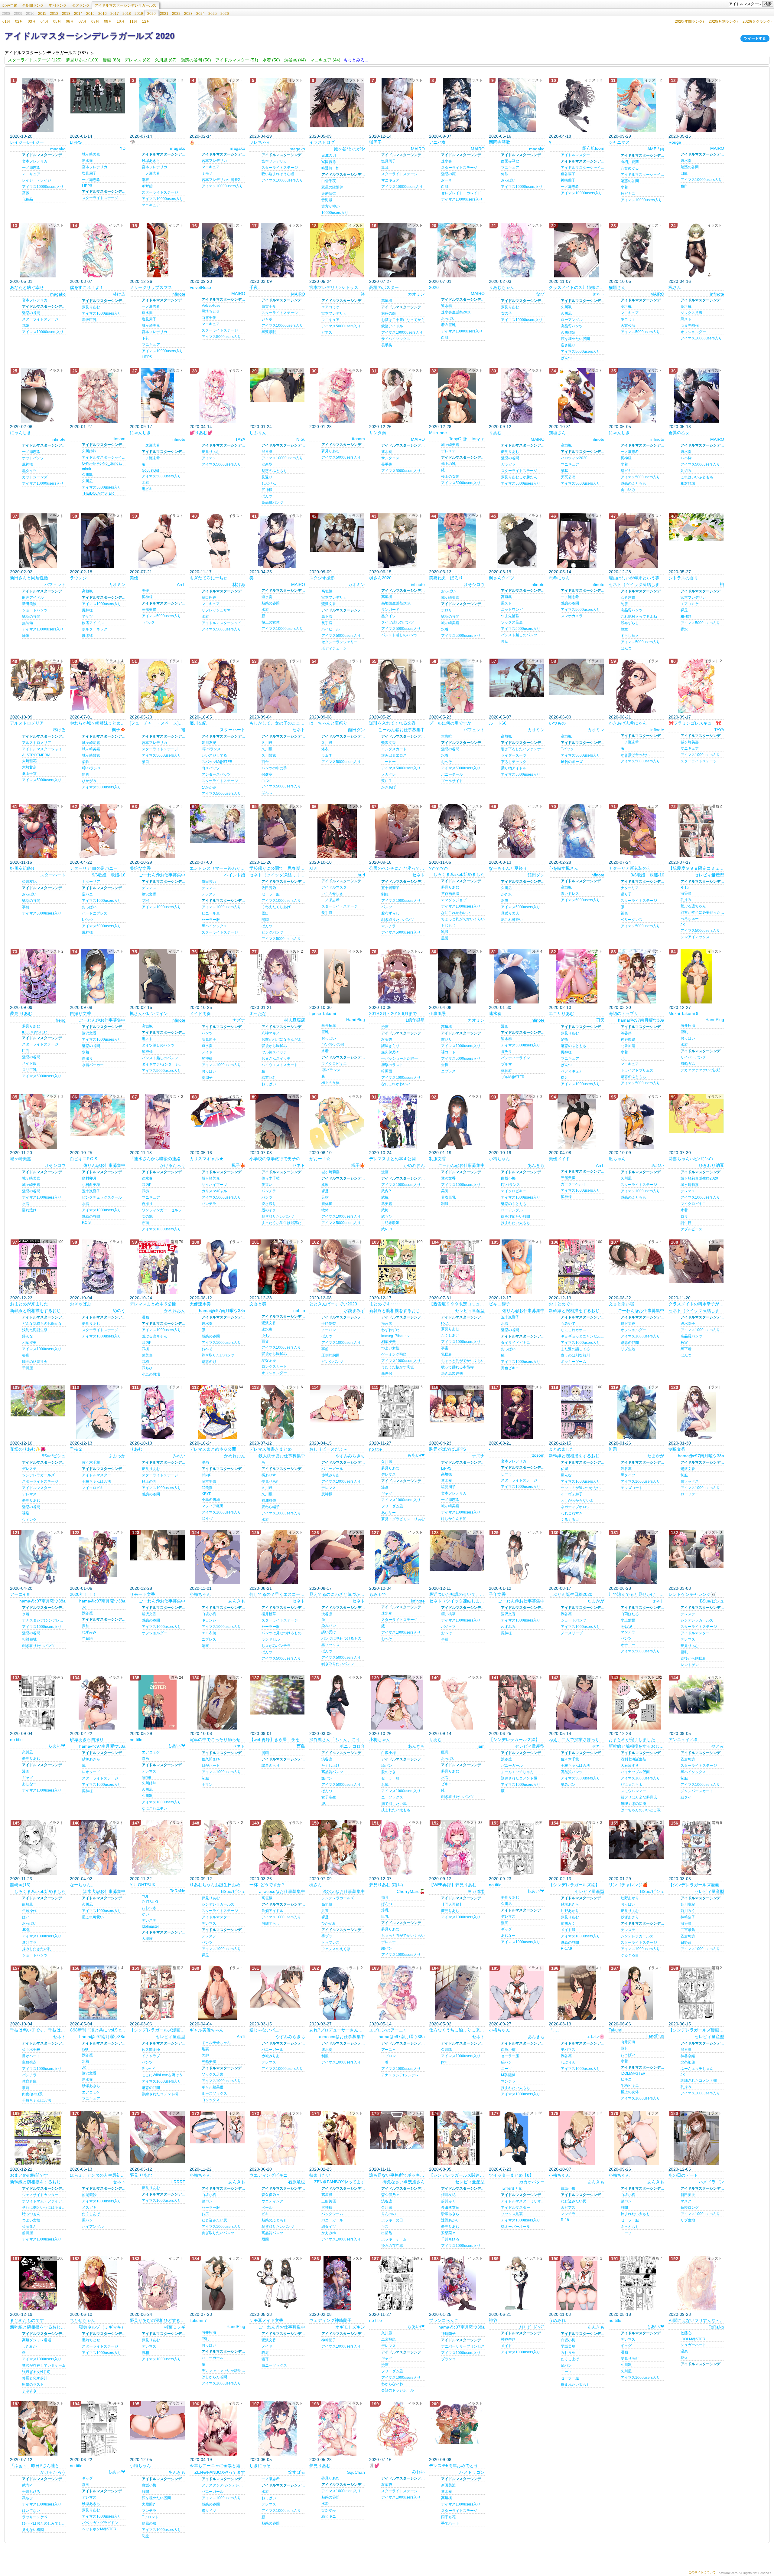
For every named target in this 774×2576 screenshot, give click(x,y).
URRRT (178, 2182)
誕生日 (686, 1223)
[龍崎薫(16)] (38, 1848)
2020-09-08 (320, 717)
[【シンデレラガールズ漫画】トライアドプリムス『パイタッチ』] (696, 1993)
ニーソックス (392, 1797)
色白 (684, 186)
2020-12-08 (320, 1298)
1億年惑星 (415, 1020)
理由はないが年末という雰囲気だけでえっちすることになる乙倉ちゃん (636, 578)
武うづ (207, 1519)
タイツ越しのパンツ (398, 622)
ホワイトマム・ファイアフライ (44, 2201)
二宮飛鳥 (688, 1930)
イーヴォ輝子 (572, 1494)
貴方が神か (330, 206)
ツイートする (755, 38)
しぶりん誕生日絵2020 (571, 1594)
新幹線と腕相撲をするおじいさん (38, 1311)
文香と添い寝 (621, 1304)
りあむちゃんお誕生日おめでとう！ (217, 1885)
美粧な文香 (140, 868)
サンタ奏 (378, 433)
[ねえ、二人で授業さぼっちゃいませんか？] (577, 1702)
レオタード (91, 1772)
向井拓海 (329, 1026)
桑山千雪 (29, 774)
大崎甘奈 (29, 767)
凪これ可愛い (512, 920)
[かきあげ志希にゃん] (636, 686)
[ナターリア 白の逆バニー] (98, 831)
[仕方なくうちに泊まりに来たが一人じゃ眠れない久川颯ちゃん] (457, 1993)
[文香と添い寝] (636, 1257)
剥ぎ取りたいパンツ (398, 920)
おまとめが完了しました (632, 1740)
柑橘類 (686, 617)
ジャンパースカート (697, 1791)
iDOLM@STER (34, 1032)
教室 (624, 629)
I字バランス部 (333, 1045)
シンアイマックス (695, 937)
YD (123, 148)
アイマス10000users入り (43, 187)
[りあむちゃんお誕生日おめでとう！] (217, 1848)
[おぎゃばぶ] (98, 1267)
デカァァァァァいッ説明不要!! (702, 1070)
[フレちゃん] (277, 105)
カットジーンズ (35, 477)
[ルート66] (517, 678)
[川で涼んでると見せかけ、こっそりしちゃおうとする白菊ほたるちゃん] (636, 1557)
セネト (598, 294)
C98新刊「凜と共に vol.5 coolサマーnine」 (98, 2030)
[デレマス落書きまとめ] (277, 1412)
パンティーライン (515, 1058)
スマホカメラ (572, 616)
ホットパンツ (33, 458)
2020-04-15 (320, 1443)
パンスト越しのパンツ (399, 635)
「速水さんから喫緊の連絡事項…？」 (158, 1159)
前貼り (447, 1039)
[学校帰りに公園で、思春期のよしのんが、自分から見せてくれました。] (277, 831)
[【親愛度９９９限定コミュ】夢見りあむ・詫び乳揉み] (457, 1267)
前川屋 (28, 2233)
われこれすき (572, 1513)
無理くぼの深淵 (633, 1804)
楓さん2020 (380, 578)
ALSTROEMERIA (36, 755)
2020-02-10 (560, 1007)
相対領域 (688, 483)
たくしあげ (450, 1335)
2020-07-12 (261, 1443)
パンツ (387, 907)
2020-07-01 (440, 281)
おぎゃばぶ (80, 1304)
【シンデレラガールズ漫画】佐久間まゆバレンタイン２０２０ (158, 2030)
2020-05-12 (141, 2169)
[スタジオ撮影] (337, 533)
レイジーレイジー (27, 142)
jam (481, 1746)
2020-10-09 (21, 717)
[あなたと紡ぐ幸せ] (38, 250)
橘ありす (269, 1475)
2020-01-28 (320, 427)
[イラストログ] (337, 103)
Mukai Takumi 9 (683, 1013)
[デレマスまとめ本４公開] (397, 1121)
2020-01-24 (261, 427)
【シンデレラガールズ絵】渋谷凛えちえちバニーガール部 (517, 1740)
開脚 (86, 774)
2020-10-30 (320, 1007)
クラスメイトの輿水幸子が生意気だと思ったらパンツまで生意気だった (696, 1304)
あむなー (389, 1513)
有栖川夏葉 (630, 162)
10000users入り (335, 213)
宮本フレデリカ (35, 161)
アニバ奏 (437, 142)
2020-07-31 (440, 1298)
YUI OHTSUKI (143, 1885)
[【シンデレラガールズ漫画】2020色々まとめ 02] (696, 1848)
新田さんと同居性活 (29, 578)
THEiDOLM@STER (98, 493)
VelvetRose (200, 287)
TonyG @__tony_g (467, 439)
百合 (265, 762)
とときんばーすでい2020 (333, 1304)
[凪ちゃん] (636, 1121)
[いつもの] (577, 677)
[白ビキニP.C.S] (98, 1115)
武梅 (385, 1210)
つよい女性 (390, 1348)
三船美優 (149, 610)
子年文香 (497, 1594)
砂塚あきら (151, 161)
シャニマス (619, 142)
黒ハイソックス (214, 926)
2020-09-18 (380, 862)
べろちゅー (690, 919)
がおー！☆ (320, 1159)
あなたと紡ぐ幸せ (27, 287)
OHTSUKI (150, 1902)
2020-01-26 (620, 1443)
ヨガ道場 (476, 1891)
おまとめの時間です (29, 2175)
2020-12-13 (560, 1298)
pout (445, 2062)
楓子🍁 (119, 730)
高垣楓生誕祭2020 (396, 603)
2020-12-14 (380, 136)
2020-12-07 (380, 1879)
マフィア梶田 (213, 1506)
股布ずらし (630, 623)
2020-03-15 (261, 2024)
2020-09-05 (680, 1733)
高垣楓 (387, 301)
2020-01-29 (620, 1879)
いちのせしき (332, 894)
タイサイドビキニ (515, 1343)
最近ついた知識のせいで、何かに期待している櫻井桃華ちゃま (457, 1594)
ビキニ (447, 1784)
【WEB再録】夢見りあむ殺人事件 (457, 1885)
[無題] (636, 1412)
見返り (267, 477)
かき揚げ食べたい (635, 755)
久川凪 (566, 313)
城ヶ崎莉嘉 (91, 743)
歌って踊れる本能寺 (457, 1367)
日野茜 (686, 1943)
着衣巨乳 (89, 320)
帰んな (28, 1336)
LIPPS (76, 142)
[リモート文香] (158, 1545)
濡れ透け (29, 1210)
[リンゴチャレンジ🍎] (636, 1840)
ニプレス (448, 1071)
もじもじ (448, 925)
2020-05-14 (560, 572)
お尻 (385, 1785)
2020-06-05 (620, 427)
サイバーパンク (693, 1057)
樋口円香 (209, 597)
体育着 (506, 1071)
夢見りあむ (91, 307)
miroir (87, 469)
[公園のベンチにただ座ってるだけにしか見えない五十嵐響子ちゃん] (397, 831)
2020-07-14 (141, 136)
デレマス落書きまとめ (271, 1449)
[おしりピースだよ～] (337, 1404)
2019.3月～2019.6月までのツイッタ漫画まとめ (397, 1013)
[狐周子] (397, 105)
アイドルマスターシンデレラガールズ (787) (46, 53)
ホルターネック (95, 629)
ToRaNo (178, 1891)
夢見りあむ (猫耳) (386, 1885)
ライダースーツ (514, 755)
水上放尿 (628, 1620)
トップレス (330, 1943)
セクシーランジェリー (340, 642)
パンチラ (209, 1204)
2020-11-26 (260, 862)
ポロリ (447, 610)
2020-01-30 (500, 1007)
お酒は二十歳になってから (403, 320)
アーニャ (389, 2050)
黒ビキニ (149, 489)
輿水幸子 (688, 1324)
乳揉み (686, 900)
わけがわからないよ (577, 1501)
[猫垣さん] (636, 250)
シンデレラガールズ (38, 1475)
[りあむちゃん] (517, 250)
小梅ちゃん (499, 1159)
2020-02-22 (81, 1733)
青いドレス (570, 894)
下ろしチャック (514, 762)
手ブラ (327, 1936)
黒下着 (327, 617)
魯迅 (26, 1355)
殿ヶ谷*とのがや (349, 149)
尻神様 (28, 464)
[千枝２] (98, 1412)
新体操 (327, 1204)
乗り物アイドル (514, 768)
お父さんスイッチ (276, 1059)
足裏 (325, 1911)
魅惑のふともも (274, 471)
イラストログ (322, 142)
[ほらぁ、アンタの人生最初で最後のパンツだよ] (98, 2138)
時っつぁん (31, 2214)
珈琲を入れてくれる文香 (392, 723)
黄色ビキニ (510, 1368)
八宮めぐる (630, 168)
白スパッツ (211, 768)
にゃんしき (21, 433)
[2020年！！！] (98, 1557)
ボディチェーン (334, 648)
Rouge (675, 142)
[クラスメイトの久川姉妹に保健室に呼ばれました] (577, 250)
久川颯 (566, 307)
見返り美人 (510, 913)
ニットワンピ (512, 610)
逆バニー (89, 894)
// (550, 142)
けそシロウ (474, 584)
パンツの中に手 (274, 768)
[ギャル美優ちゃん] (217, 1993)
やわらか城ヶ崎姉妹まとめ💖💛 (98, 723)
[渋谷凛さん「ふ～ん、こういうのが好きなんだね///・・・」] (337, 1702)
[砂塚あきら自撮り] (98, 1702)
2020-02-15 (141, 1007)
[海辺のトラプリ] (636, 976)
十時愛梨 (329, 1324)
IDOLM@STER (633, 2074)
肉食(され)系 (32, 2094)
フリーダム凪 (392, 1506)
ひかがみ (89, 781)
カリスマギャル (214, 1191)
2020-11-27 (380, 1443)
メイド (207, 1052)
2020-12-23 (21, 1298)
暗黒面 (387, 1071)
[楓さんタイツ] (517, 541)
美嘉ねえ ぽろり (446, 578)
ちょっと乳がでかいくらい (463, 919)
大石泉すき (630, 1766)
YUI (145, 1897)
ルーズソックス (214, 2093)
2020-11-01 (201, 1588)
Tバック (148, 622)
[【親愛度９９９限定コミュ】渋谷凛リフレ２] (696, 831)
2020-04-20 (21, 1588)
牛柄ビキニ (630, 2086)
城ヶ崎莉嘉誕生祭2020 (699, 1178)
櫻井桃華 (269, 1614)
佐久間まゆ (211, 1759)
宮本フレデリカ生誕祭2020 (223, 180)
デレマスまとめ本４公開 (392, 1159)
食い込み (628, 490)
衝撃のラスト (392, 1065)
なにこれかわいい (456, 913)
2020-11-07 (560, 281)
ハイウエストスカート (280, 1065)
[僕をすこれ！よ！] (98, 250)
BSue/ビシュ (54, 1456)
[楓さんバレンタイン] (158, 976)
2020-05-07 (500, 717)
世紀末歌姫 (390, 1223)
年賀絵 (87, 1638)
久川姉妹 (568, 332)
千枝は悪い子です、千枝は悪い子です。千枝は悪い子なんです (38, 2030)
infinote (178, 294)
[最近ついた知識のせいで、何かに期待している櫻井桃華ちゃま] (457, 1550)
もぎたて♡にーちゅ (209, 578)
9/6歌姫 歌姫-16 (109, 875)
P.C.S (86, 1223)
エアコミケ (330, 307)
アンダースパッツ (216, 774)
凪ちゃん (617, 1159)
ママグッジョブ (454, 900)
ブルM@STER (513, 1077)
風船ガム (688, 1064)
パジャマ (448, 1627)
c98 (85, 2049)
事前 (26, 907)
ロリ (684, 1216)
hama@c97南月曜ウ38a (641, 1020)
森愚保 (387, 1373)
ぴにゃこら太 (632, 1785)
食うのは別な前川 (575, 1355)
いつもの (557, 723)
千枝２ (76, 1449)
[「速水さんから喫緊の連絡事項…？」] (158, 1121)
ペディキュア (572, 1071)
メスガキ (89, 2208)
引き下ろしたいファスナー (523, 749)
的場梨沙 (89, 2195)
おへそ (447, 180)
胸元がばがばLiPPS (447, 1449)
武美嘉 (387, 1204)
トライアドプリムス (637, 1070)
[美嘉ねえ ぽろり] (457, 541)
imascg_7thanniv (395, 1336)
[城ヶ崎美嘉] (38, 1121)
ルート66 (498, 723)
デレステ (448, 451)
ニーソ (506, 2069)
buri (361, 875)
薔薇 (26, 193)
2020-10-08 (201, 1733)
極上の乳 (448, 464)
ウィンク (29, 1520)
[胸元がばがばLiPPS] (457, 1404)
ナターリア (91, 882)
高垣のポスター (384, 287)
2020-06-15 (380, 572)
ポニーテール (452, 774)
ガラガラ (508, 464)
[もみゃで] (397, 1557)
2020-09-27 (500, 2024)
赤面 (145, 1223)
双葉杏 (387, 1039)
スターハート (233, 730)
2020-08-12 (201, 1298)
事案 (445, 1348)
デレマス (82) (138, 60)
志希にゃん (559, 578)
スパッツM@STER (217, 762)
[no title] (397, 1412)
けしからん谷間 (454, 1519)
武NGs (387, 1229)
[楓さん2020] (397, 541)
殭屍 (205, 1646)
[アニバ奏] (457, 105)
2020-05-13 (680, 427)
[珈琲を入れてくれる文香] (397, 686)
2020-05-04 (81, 2024)
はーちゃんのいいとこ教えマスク (642, 1810)
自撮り (87, 1059)
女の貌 (147, 1216)
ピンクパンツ (272, 932)
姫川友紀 (198, 723)
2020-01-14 (81, 136)
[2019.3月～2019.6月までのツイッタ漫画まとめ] (397, 976)
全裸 (445, 1065)
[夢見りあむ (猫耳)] (397, 1848)
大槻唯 (447, 736)
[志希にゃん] (577, 541)
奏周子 (207, 1078)
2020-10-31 (560, 427)
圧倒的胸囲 (330, 1355)
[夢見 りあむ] (38, 976)
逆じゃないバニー (266, 2030)
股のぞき (269, 1210)
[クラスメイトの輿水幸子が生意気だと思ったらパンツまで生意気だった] (696, 1261)
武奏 (145, 1191)
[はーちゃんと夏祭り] (337, 686)
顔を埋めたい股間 (575, 339)
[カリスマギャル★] (217, 1111)
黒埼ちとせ (211, 311)
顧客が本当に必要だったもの (702, 912)
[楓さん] (696, 250)
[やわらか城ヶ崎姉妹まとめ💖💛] (98, 686)
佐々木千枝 (271, 1178)
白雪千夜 (329, 181)
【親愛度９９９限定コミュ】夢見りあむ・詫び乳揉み (457, 1304)
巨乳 (26, 1051)
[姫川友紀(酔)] (38, 831)
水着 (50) (271, 60)
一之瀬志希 (151, 445)
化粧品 (28, 199)
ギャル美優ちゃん (207, 2030)
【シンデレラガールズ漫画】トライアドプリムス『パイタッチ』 (696, 2030)
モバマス (568, 2050)
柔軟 (86, 762)
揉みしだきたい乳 (37, 1949)
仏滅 (564, 1469)
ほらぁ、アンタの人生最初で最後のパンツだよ (98, 2175)
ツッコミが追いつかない (581, 1488)
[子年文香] (517, 1557)
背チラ (506, 1052)
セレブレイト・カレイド (461, 193)
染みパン (329, 1626)
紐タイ (686, 1797)
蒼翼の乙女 (679, 433)
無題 (613, 1449)
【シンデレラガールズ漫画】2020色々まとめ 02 (696, 1885)
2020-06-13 (81, 2169)
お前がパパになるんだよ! (282, 1039)
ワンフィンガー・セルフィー (164, 1210)
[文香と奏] (277, 1267)
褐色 (624, 913)
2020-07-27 (380, 281)
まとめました (561, 1449)
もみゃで (378, 1594)
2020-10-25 (201, 1007)
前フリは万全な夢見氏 (639, 1797)
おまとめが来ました (29, 1304)
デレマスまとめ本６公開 (213, 1449)
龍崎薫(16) (20, 1885)
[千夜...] (277, 250)
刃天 (600, 1020)
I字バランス (91, 768)
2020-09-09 (320, 572)
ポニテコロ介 (352, 1746)
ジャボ (267, 319)
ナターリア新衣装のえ (630, 868)
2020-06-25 (500, 1733)
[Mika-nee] (457, 395)
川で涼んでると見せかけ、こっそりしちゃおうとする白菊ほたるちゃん (636, 1594)
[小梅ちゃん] (517, 1121)
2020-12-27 (680, 1007)
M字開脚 (508, 2075)
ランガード (390, 610)
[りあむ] (517, 395)
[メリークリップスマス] (158, 250)
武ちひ (387, 1216)
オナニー (628, 1645)
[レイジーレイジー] (38, 105)
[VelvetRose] (217, 250)
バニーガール (332, 1469)
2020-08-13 (500, 862)
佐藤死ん (29, 2227)
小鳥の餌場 (151, 1374)
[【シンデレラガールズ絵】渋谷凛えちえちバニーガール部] (517, 1702)
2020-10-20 (21, 136)
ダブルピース (691, 1229)
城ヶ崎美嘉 (91, 154)
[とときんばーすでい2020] (337, 1267)
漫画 (385, 1027)
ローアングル (572, 320)
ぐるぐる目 (570, 1520)
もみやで (568, 1324)
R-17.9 (626, 1626)
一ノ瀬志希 (31, 168)
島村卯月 (89, 1178)
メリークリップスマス (151, 287)
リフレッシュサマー (218, 610)
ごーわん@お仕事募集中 (402, 730)
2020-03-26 (261, 1879)
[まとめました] (577, 1412)
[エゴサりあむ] (577, 976)
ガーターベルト (574, 1184)
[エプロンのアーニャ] (397, 1993)
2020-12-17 (380, 1298)
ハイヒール (330, 629)
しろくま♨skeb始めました (459, 874)
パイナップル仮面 (635, 1772)
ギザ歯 (147, 186)
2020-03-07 (81, 281)
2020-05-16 (500, 136)
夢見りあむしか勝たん (519, 477)
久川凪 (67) (166, 60)
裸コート (448, 1052)
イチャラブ (151, 2056)
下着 (385, 2062)
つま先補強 (690, 326)
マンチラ (389, 926)
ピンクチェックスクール (102, 1197)
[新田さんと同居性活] (38, 541)
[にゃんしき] (38, 395)
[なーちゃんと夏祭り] (517, 831)
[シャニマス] (636, 105)
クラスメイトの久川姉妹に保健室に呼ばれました (577, 287)
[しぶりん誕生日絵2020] (577, 1557)
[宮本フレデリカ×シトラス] (337, 250)
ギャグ (387, 1494)
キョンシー (211, 1620)
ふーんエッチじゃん (517, 1772)
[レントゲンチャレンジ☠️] (696, 1549)
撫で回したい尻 (394, 1804)
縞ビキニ (628, 471)
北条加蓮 (628, 1046)
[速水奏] (517, 976)
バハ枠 (686, 458)
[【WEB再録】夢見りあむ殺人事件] (457, 1848)
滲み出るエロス (394, 755)
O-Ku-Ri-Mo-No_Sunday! (103, 463)
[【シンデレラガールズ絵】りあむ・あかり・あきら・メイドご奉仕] (577, 1848)
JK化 (26, 1930)
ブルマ (506, 1064)
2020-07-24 (620, 862)
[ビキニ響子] (517, 1267)
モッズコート (632, 1488)
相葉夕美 (29, 1343)
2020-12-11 (440, 1588)
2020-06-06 (620, 2024)
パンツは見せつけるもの (281, 1633)
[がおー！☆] (337, 1121)
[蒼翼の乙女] (696, 395)
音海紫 (327, 200)
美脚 (445, 1191)
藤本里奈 (209, 1481)
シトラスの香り (683, 578)
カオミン (416, 294)
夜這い (267, 1185)
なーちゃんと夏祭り (508, 868)
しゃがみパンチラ (276, 1646)
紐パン (387, 1948)
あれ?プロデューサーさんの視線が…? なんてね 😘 (337, 2030)
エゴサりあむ (561, 1013)
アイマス (209, 458)
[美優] (158, 541)
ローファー (690, 1494)
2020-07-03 (201, 862)
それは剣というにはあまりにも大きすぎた (44, 2208)
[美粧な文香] (158, 831)
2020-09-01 (261, 1733)
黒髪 (445, 938)
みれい (658, 1165)
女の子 (506, 313)
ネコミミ (628, 319)
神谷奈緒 (628, 1039)
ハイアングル (93, 2227)
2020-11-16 (21, 862)
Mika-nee (438, 433)
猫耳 (564, 471)
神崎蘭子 (568, 180)
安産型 (267, 464)
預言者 (387, 1324)
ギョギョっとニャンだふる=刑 (583, 1336)
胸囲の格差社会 (35, 1362)
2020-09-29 (620, 136)
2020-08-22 (620, 1298)
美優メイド (559, 1159)
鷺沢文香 (329, 604)
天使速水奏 (200, 1304)
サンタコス (390, 458)
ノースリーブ (572, 1633)
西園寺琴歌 (499, 142)
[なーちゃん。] (98, 1848)
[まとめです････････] (397, 1267)
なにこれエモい (154, 1808)
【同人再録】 (452, 1904)
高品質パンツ (572, 326)
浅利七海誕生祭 (35, 1330)
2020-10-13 (141, 1443)
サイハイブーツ (214, 1185)
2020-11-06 (440, 862)
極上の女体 (450, 476)
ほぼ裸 (87, 636)
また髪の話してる (575, 1349)
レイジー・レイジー (38, 180)
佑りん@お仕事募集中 (104, 1165)
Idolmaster (150, 1926)
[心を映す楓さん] (577, 831)
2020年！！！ (83, 1594)
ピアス (327, 332)
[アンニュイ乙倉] (696, 1694)
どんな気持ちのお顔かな (42, 1324)
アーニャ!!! (20, 1594)
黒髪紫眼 (269, 332)
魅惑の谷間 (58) (196, 60)
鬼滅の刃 (329, 155)
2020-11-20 (21, 1153)
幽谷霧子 (568, 174)
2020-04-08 (440, 1007)
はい (26, 1917)
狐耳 (385, 168)
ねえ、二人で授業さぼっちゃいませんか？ (577, 1740)
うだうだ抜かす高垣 (398, 1367)
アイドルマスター (575, 155)
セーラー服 (211, 920)
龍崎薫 (28, 1904)
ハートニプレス (95, 913)
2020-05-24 (320, 281)
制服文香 (437, 1159)
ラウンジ (78, 578)
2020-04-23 (440, 1443)
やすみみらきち (350, 1456)
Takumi (615, 2030)
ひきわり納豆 (711, 1165)
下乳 (145, 338)
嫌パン (327, 1778)
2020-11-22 (141, 1879)
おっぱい (508, 180)
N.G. (301, 439)
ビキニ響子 (499, 1304)
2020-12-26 (141, 281)
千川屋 (28, 1368)
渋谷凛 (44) (295, 60)
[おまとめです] (577, 1267)
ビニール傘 (211, 913)
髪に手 (387, 781)
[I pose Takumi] (337, 976)
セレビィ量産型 (709, 875)
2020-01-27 (81, 427)
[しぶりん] (277, 385)
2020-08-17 (320, 1588)
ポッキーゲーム (574, 1362)
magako (58, 149)
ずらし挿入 (630, 636)
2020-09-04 (261, 717)
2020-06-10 (320, 1153)
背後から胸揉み (274, 1046)
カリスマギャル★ (207, 1159)
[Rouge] (696, 105)
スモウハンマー (633, 1791)
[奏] (277, 541)
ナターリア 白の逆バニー (94, 868)
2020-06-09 (560, 717)
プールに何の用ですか (450, 723)
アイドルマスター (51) (237, 60)
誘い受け (329, 1632)
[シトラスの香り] (696, 527)
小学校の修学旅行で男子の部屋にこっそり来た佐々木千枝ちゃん (277, 1159)
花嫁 (26, 326)
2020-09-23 (201, 281)
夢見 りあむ (21, 1013)
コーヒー (389, 762)
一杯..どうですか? (267, 1885)
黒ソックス (690, 1481)
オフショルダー (693, 332)
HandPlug (356, 1020)
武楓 (385, 1197)
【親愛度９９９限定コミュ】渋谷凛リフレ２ (696, 868)
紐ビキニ (628, 194)
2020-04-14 (201, 427)
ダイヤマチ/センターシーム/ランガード (164, 1064)
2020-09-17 (141, 427)
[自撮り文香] (98, 976)
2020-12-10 (21, 1443)
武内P (147, 1185)
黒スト (686, 319)
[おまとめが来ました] (38, 1267)
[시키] (337, 831)
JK (683, 925)
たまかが (656, 1456)
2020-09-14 (440, 1733)
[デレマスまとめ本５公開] (158, 1267)
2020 (434, 287)
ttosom (119, 439)
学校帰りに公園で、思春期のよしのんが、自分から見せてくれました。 (277, 868)
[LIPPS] (98, 96)
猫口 (145, 762)
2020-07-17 (680, 862)
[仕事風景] (457, 976)
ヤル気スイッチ (274, 1052)
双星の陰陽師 (332, 187)
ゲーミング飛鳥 (394, 1354)
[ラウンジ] (98, 541)
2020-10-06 (380, 1007)
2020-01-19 (440, 1153)
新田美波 (29, 604)
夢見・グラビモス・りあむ (403, 1519)
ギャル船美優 (213, 2087)
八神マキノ (271, 1033)
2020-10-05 (620, 281)
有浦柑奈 (269, 1501)
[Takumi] (636, 1993)
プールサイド (452, 781)
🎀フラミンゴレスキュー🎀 (695, 723)
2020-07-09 (320, 1879)
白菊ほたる (630, 1614)
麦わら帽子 (271, 1507)
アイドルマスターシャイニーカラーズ (583, 168)
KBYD (207, 1494)
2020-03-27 (320, 2024)
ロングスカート (394, 749)
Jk (84, 1607)
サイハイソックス (396, 339)
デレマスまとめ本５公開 (153, 1304)
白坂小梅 (508, 1178)
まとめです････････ (388, 1304)
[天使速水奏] (217, 1267)
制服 (624, 604)
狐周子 (376, 142)
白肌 (445, 187)
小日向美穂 (91, 1185)
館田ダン (356, 730)
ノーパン (329, 1330)
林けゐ (119, 294)
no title (376, 1449)
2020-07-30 (680, 1153)
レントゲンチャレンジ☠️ (692, 1594)
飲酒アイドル (392, 326)
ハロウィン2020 (574, 458)
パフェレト (55, 584)
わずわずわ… (392, 1330)
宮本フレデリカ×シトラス (334, 287)
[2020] (457, 250)
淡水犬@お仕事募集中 (104, 1891)
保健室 (267, 774)
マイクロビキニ (334, 1064)
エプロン (389, 2056)
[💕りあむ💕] (217, 395)
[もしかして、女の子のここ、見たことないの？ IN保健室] (277, 686)
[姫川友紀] (217, 686)
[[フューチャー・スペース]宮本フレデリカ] (158, 686)
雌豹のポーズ (572, 762)
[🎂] (217, 105)
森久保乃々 (390, 1052)
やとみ (718, 1746)
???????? (439, 868)
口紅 (684, 173)
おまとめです (561, 1304)
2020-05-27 (680, 572)
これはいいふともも (697, 477)
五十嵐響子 (390, 888)
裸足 (684, 610)
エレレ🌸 (595, 2037)
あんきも (536, 1165)
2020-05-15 (680, 136)
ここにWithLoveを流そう (162, 2075)
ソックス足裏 (691, 313)
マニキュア (31, 174)
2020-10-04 (81, 1298)
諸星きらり (390, 1046)
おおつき (149, 1908)
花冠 (145, 901)
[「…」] (577, 1993)
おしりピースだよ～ (328, 1449)
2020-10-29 (141, 862)
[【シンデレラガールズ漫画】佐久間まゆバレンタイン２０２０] (158, 1993)
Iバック (88, 920)
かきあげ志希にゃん (628, 723)
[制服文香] (457, 1121)
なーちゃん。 (83, 1885)
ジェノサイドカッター (40, 2195)
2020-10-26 (380, 1733)
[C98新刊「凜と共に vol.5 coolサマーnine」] (98, 1993)
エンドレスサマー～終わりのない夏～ (217, 868)
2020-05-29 (380, 717)
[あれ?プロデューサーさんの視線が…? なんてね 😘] (337, 1993)
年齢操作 (29, 1911)
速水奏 (87, 161)
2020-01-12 (500, 1588)
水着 (624, 187)
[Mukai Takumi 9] (696, 976)
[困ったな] (277, 976)
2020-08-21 (620, 717)
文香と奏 (258, 1304)
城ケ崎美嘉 (450, 597)
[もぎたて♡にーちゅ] (217, 541)
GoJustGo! (150, 470)
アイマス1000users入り (102, 313)
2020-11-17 (201, 572)
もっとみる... (356, 60)
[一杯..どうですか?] (277, 1848)
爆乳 (385, 1910)
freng (61, 1020)
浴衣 (145, 180)
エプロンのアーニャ (388, 2030)
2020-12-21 (21, 2169)
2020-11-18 (141, 1153)
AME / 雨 (656, 149)
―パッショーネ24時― (400, 1059)
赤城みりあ (330, 1475)
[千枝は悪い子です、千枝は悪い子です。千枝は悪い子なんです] (38, 1993)
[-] (98, 395)
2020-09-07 (440, 136)
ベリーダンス (632, 920)
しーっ (506, 1474)
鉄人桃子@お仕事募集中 (282, 1456)
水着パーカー (93, 1065)
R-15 (685, 888)
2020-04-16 (680, 281)
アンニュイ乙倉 (683, 1740)
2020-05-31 (21, 281)
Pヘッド (148, 2069)
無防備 (28, 623)
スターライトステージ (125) (35, 60)
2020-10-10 (320, 862)
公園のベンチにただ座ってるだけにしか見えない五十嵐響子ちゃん (397, 868)
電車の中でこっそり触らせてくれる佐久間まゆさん (217, 1740)
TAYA (240, 439)
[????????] (457, 831)
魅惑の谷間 (630, 181)
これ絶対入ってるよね (639, 617)
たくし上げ (330, 1766)
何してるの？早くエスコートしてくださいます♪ (277, 1594)
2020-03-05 (320, 1733)
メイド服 (29, 1063)
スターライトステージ (100, 198)
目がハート (211, 1766)
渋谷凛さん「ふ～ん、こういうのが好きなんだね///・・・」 (337, 1740)
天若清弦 (329, 194)
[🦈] (158, 105)
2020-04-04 (201, 2024)
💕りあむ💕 (201, 433)
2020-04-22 (81, 862)
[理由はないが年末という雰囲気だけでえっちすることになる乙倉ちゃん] (636, 541)
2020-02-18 (81, 572)
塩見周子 (89, 173)
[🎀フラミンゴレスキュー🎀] (696, 686)
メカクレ (389, 774)
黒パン (87, 2220)
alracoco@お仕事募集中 (282, 1891)
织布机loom (593, 148)
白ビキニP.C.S (83, 1159)
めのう (119, 1311)
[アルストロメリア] (38, 680)
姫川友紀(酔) (22, 868)
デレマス (149, 888)
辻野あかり (570, 1911)
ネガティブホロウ (575, 1507)
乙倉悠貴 (628, 597)
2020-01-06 (81, 1588)
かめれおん (414, 1165)
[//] (577, 105)
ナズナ (239, 1020)
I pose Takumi (323, 1013)
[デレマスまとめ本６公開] (217, 1412)
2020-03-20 (620, 1007)
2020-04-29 (261, 136)
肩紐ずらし (271, 1923)
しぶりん (258, 433)
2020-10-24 (380, 1153)
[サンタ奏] (397, 395)
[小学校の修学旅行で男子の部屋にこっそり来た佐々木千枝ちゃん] (277, 1121)
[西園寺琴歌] (517, 105)
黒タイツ (29, 471)
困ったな (258, 1013)
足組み (686, 471)
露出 (265, 913)
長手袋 (387, 345)
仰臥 (505, 174)
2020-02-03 (500, 281)
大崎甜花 (29, 761)
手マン (207, 1785)
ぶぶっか (117, 1456)
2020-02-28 (560, 862)
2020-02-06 (21, 427)
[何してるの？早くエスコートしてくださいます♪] (277, 1557)
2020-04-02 (81, 1879)
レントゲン (690, 1665)
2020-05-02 (440, 2024)
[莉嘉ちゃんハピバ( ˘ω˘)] (696, 1114)
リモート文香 (142, 1594)
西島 (301, 1746)
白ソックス (211, 2100)
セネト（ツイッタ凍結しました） (636, 584)
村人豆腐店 (294, 1020)
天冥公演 (628, 326)
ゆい (145, 1914)
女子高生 (329, 1797)
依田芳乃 (209, 882)
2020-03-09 (261, 281)
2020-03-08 (680, 1588)
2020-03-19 (500, 572)
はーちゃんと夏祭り (328, 723)
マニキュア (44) (325, 60)
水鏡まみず (354, 1311)
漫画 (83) (112, 60)
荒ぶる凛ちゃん (693, 906)
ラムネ (327, 755)
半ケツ (87, 617)
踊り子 (626, 894)
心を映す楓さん (564, 868)
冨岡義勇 (329, 162)
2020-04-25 (261, 572)
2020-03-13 (440, 572)
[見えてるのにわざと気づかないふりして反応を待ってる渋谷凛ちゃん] (337, 1550)
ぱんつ (566, 358)
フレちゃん (260, 142)
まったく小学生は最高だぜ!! (283, 1223)
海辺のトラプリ (623, 1013)
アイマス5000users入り (221, 337)
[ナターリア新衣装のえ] (636, 831)
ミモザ (207, 173)
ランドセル (271, 1639)
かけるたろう (173, 1165)
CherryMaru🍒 (411, 1891)
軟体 (325, 1210)
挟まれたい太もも (515, 1223)
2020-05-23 (141, 717)
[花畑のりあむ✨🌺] (38, 1401)
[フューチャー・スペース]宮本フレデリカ (158, 723)
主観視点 (29, 2062)
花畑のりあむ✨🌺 (28, 1449)
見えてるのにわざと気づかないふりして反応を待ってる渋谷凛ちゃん (337, 1594)
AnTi (181, 584)
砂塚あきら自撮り (87, 1740)
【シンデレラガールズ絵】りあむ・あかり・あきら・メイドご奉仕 (577, 1885)
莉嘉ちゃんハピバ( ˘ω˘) (691, 1159)
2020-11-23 (21, 1879)
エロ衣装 (209, 1633)
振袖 (86, 1626)
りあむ (495, 433)
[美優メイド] (577, 1121)
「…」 (555, 2030)
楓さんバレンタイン (149, 1013)
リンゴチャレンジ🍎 (628, 1885)
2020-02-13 (560, 1879)
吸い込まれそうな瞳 (278, 174)
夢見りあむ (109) (82, 60)
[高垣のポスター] (397, 250)
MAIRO (418, 149)
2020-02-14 (201, 136)
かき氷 (506, 894)
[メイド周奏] (217, 976)
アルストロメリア (27, 723)
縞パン (387, 1766)
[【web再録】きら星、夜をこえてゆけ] (277, 1695)
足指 (564, 1039)
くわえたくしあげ (276, 907)
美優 (134, 578)
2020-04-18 (560, 136)
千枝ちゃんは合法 (96, 1481)
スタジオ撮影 (322, 578)
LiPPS (147, 357)
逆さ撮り (568, 345)
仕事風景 (437, 1013)
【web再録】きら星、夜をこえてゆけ (277, 1740)
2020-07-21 (141, 572)
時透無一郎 (330, 168)
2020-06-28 (620, 1588)
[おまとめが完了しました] (636, 1702)
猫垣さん (617, 287)
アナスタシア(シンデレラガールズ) (44, 1620)
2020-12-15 (560, 1443)
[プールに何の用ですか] (457, 686)
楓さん (675, 287)
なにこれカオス (574, 1330)
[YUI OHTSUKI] (158, 1848)
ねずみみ (89, 1632)
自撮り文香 (80, 1013)
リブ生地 (628, 1349)
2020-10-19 (500, 1153)
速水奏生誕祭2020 (456, 312)
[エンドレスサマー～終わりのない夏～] (217, 823)
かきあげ (389, 787)
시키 (314, 868)
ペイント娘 (235, 875)
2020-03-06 (141, 2024)
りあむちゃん (502, 287)
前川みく (568, 1923)
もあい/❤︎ (416, 1455)
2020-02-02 (21, 572)
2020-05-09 (320, 136)
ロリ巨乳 (29, 1070)
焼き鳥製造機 (452, 1373)
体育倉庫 (29, 2081)
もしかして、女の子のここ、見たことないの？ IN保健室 (277, 723)
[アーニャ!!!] (38, 1557)
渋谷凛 (267, 452)
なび (540, 294)
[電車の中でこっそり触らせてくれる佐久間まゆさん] (217, 1702)
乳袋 (445, 932)
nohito (299, 1311)
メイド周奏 (200, 1013)
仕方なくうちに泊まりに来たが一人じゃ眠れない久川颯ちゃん (457, 2030)
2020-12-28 (440, 427)
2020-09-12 (500, 427)
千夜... (255, 287)
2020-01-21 (261, 1007)
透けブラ (29, 1943)
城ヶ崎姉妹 (91, 755)
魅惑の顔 (448, 174)
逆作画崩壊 (450, 894)
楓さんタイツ (502, 578)
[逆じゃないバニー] (277, 1987)
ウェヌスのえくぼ (336, 1949)
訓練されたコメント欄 (519, 1778)
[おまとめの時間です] (38, 2138)
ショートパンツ (35, 610)
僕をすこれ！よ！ (87, 287)
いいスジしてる (214, 755)
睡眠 (26, 636)
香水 (684, 629)
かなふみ (269, 1360)
